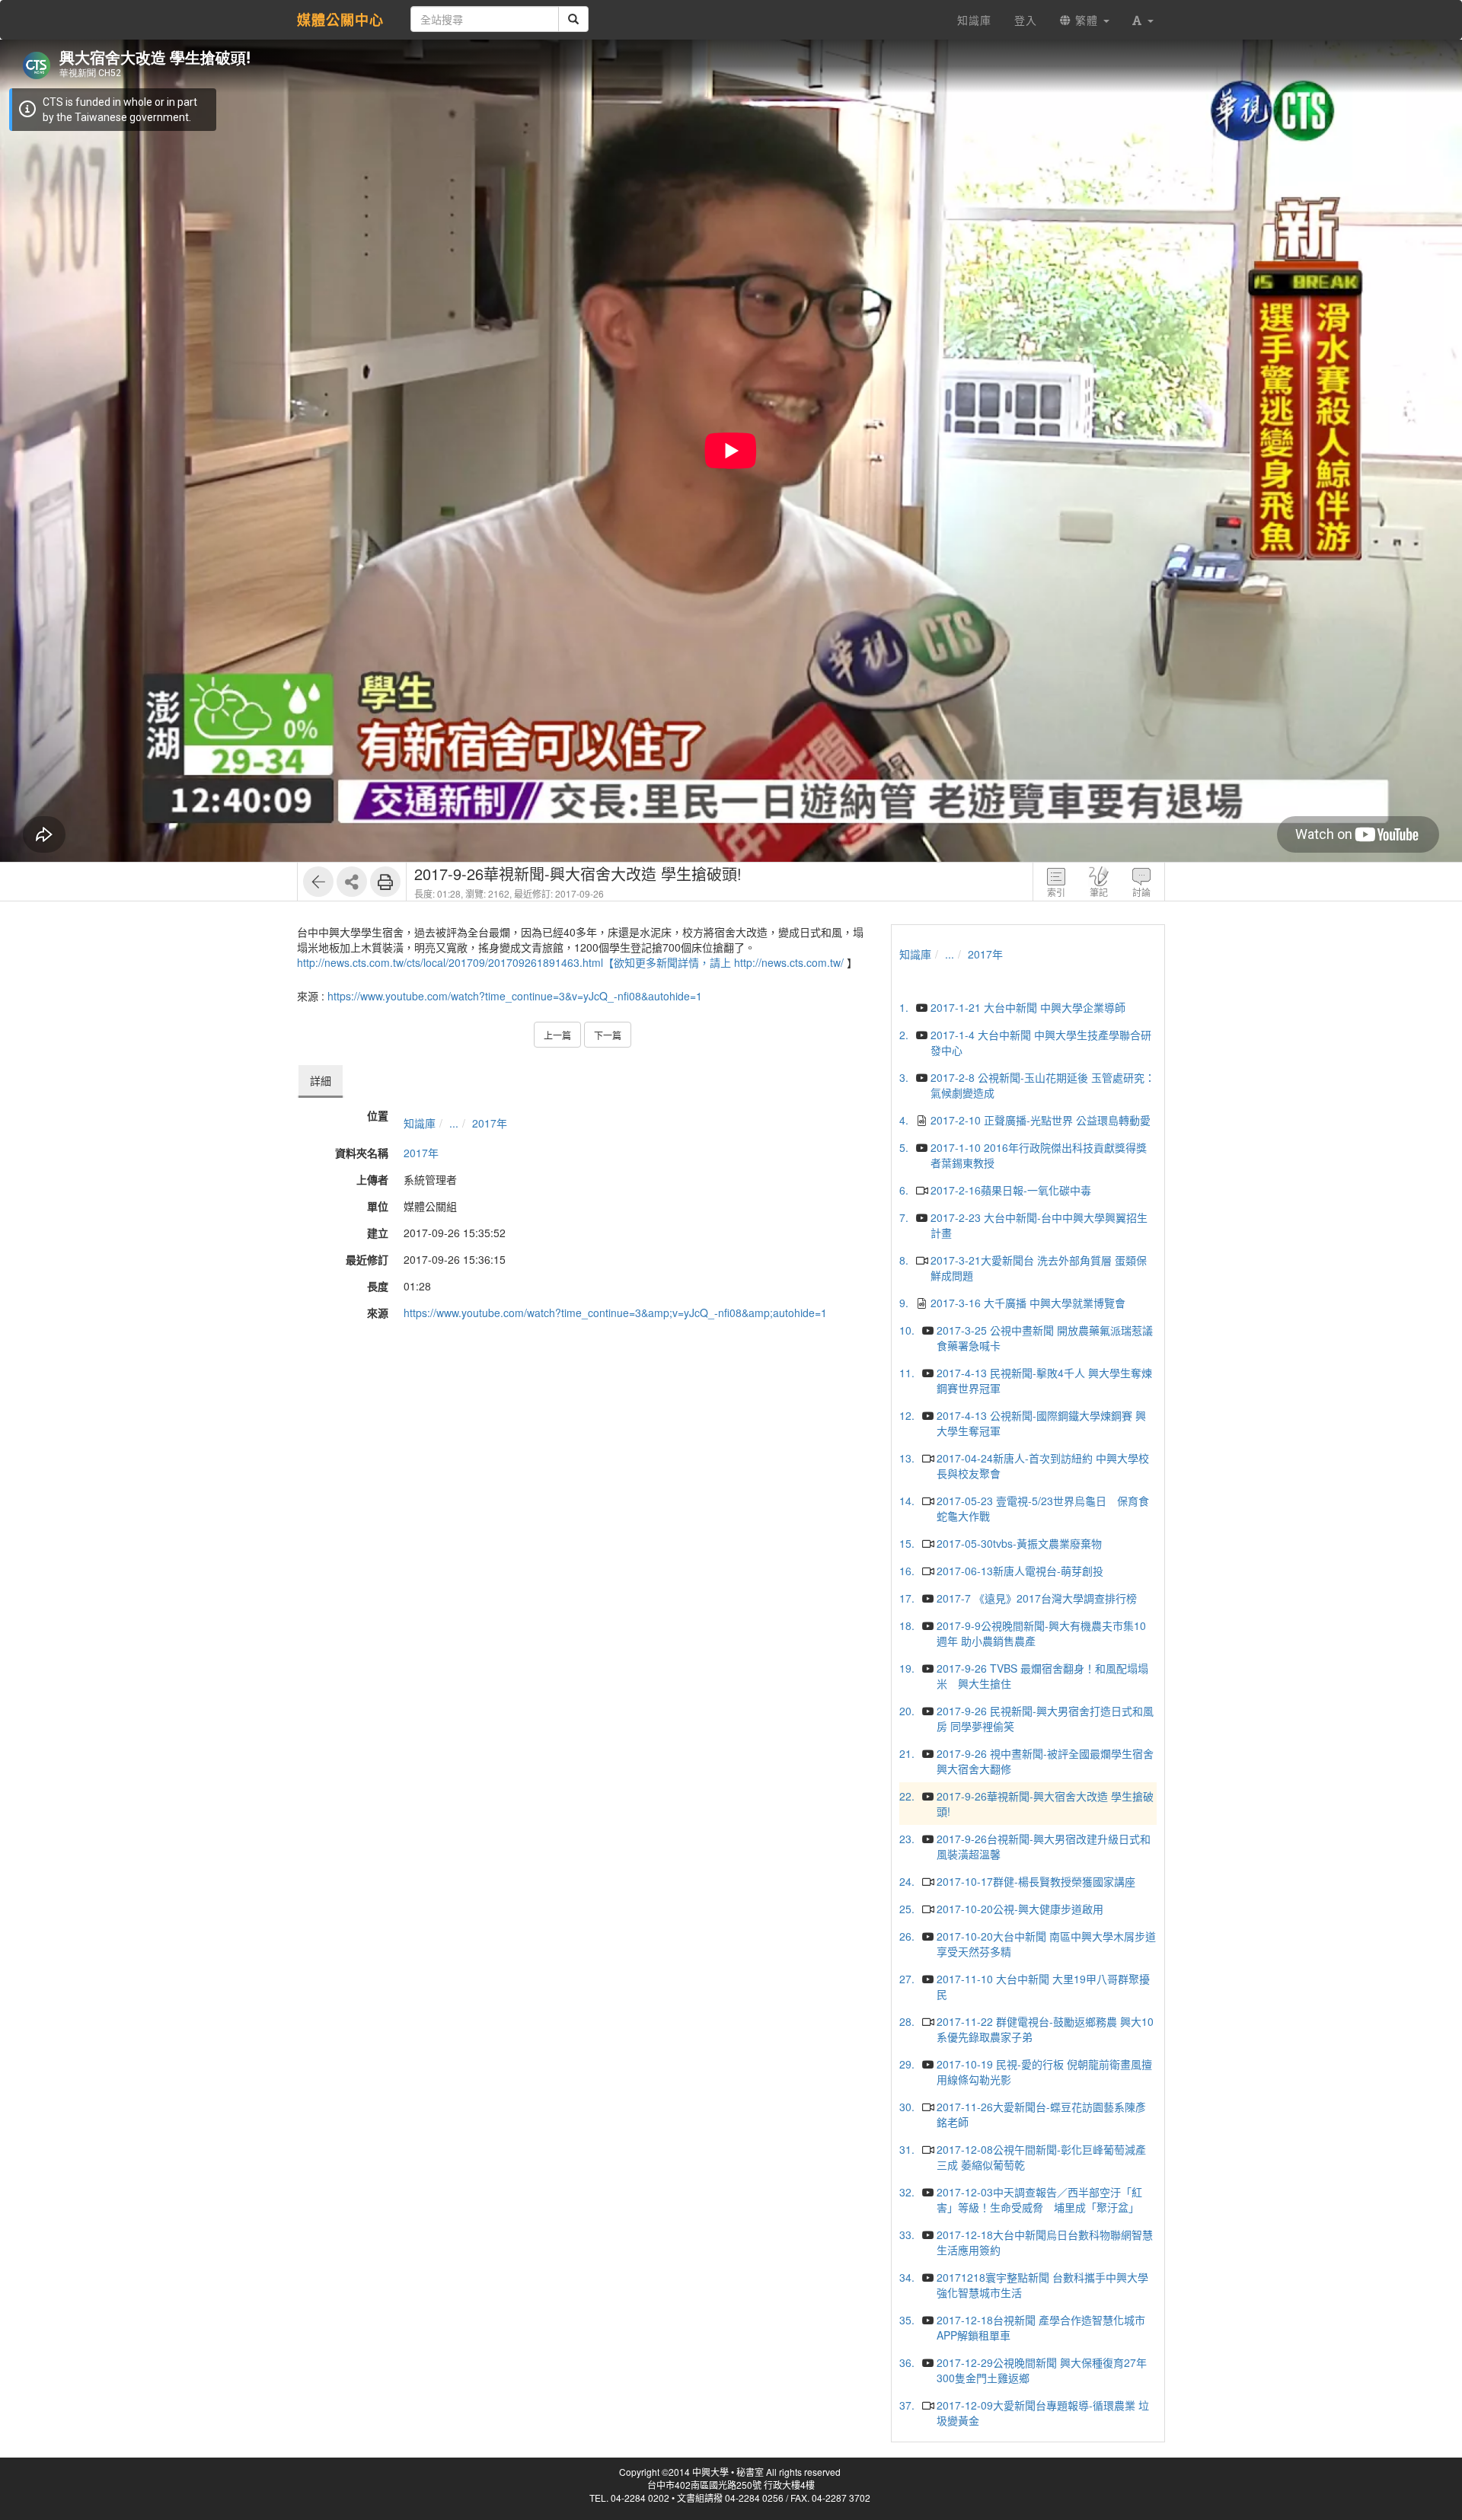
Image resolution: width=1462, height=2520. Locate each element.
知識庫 (420, 1123)
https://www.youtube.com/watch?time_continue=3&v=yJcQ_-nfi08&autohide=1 (515, 996)
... (454, 1123)
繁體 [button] (1087, 20)
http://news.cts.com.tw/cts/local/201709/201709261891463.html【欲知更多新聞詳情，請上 (514, 962)
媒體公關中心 (340, 20)
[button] (1143, 20)
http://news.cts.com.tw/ (789, 962)
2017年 (490, 1123)
